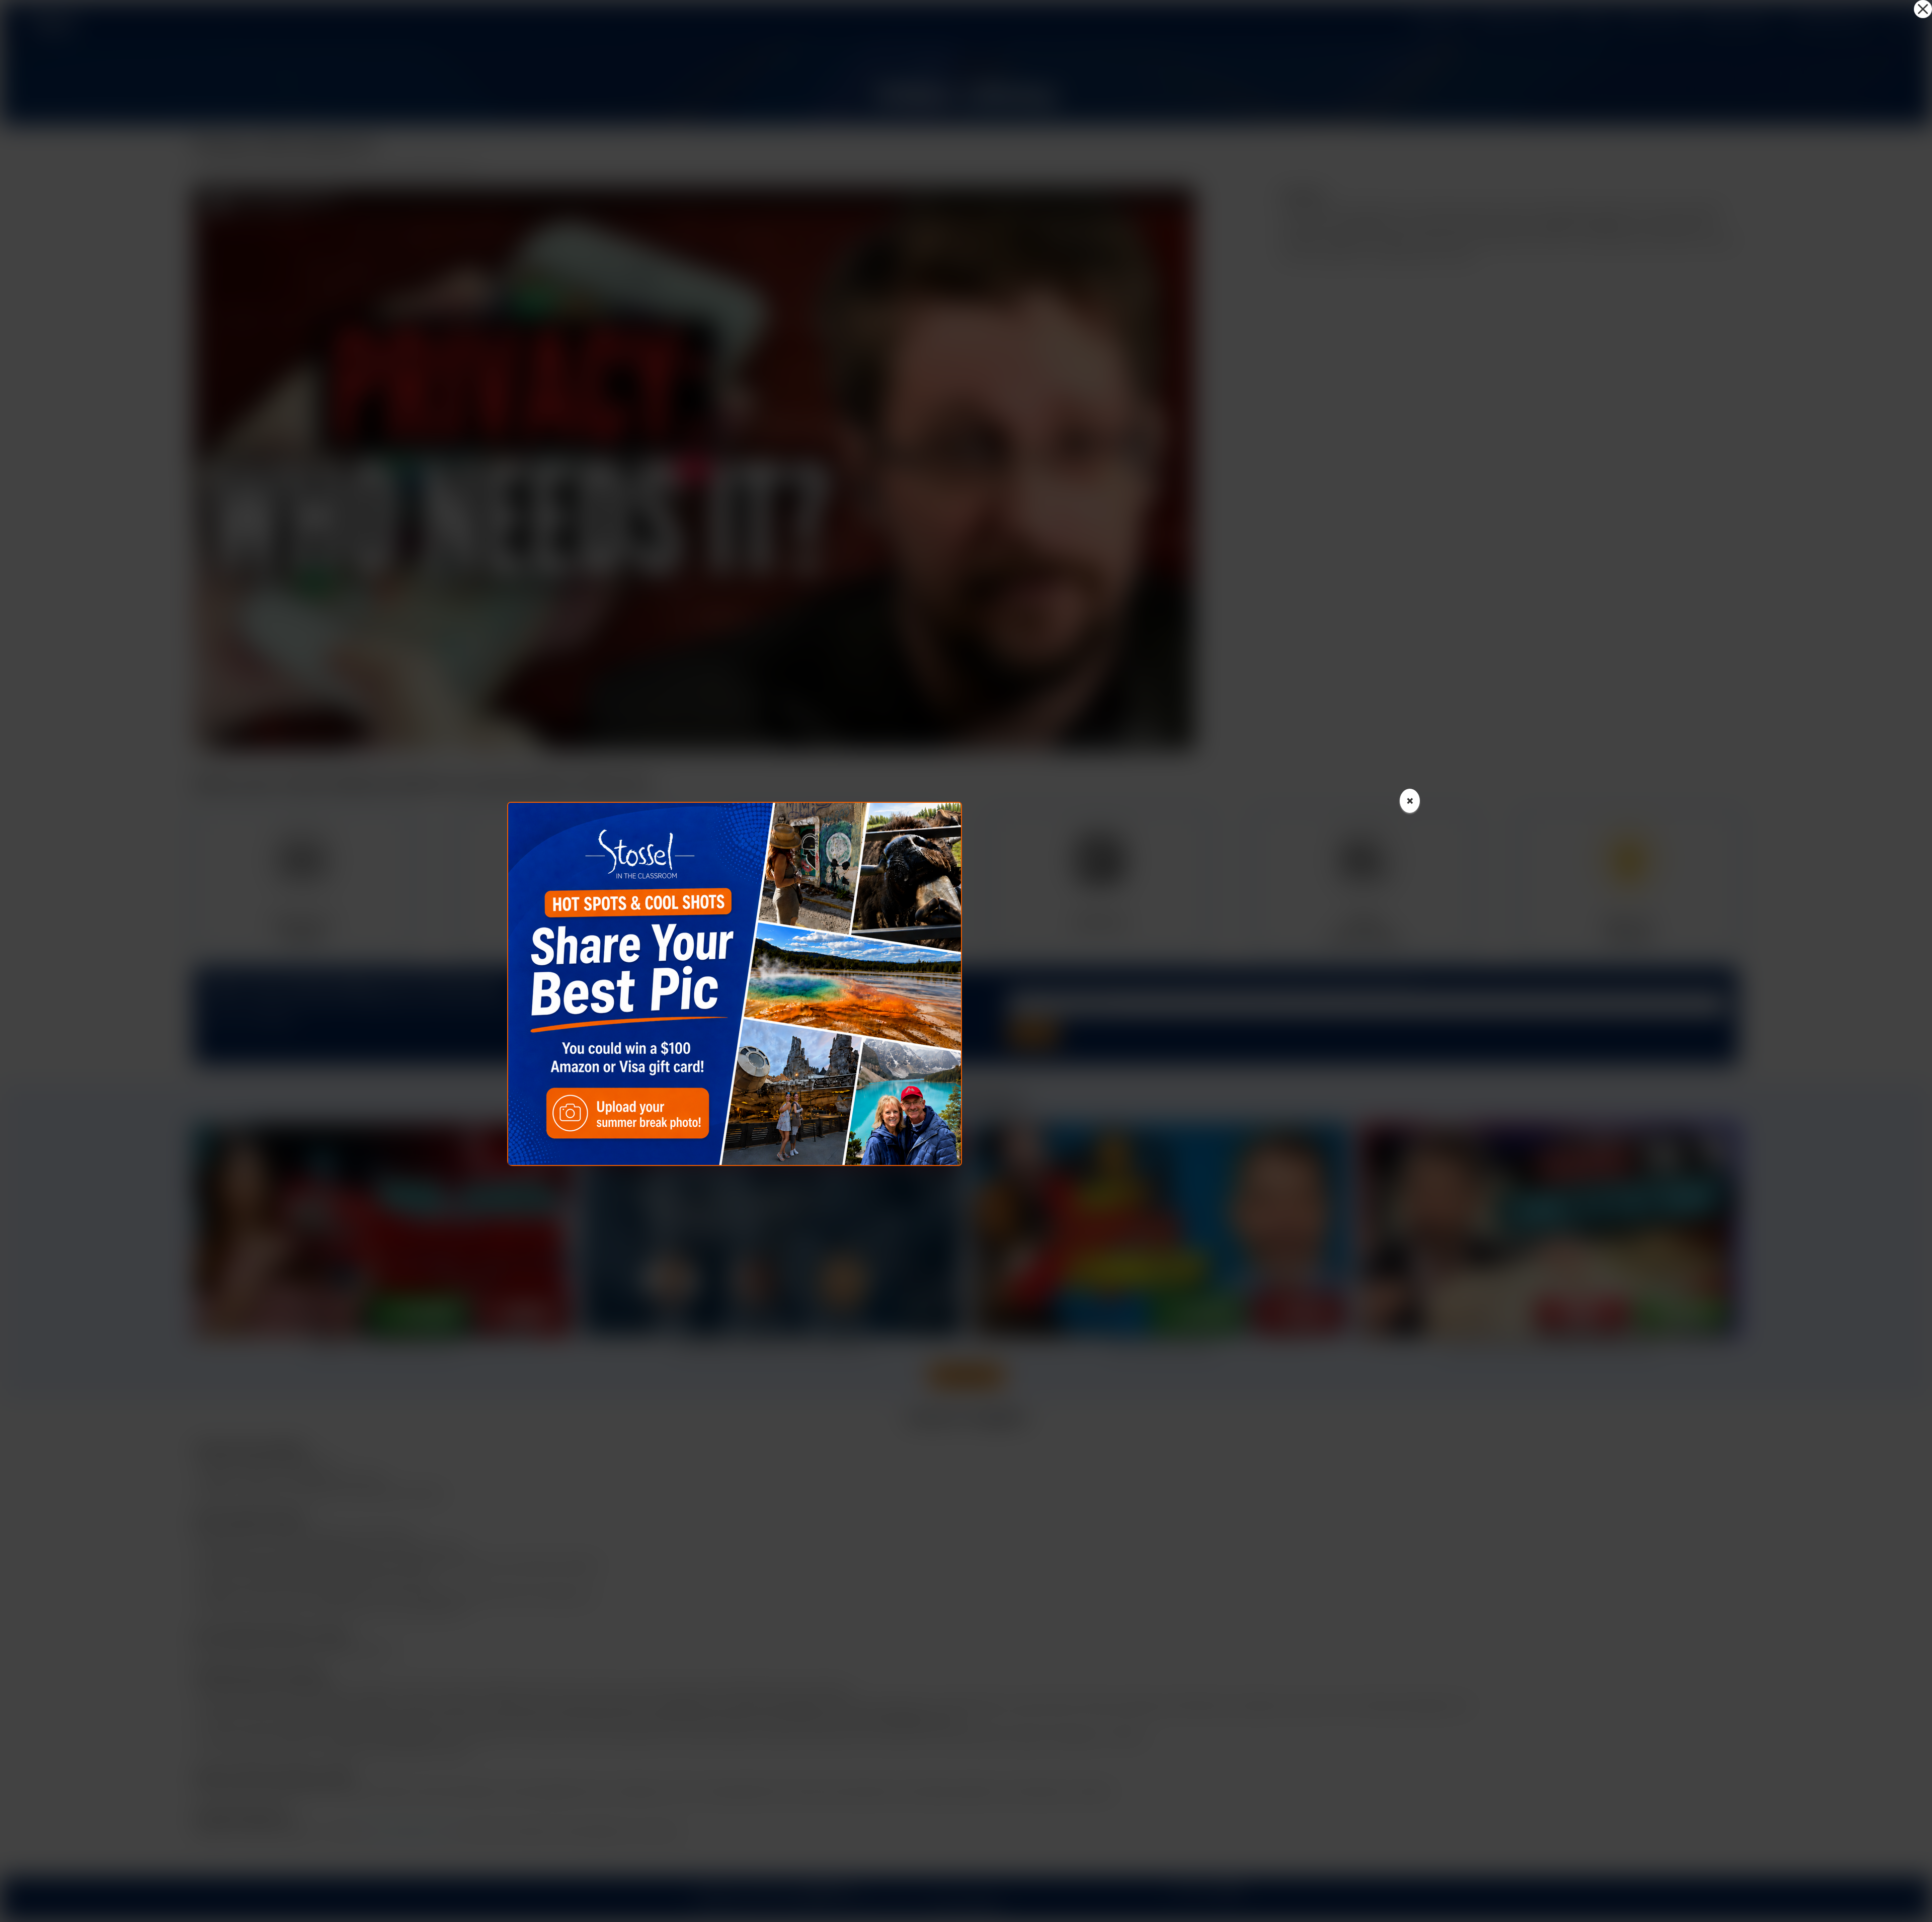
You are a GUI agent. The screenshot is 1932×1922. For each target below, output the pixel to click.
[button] (1923, 9)
